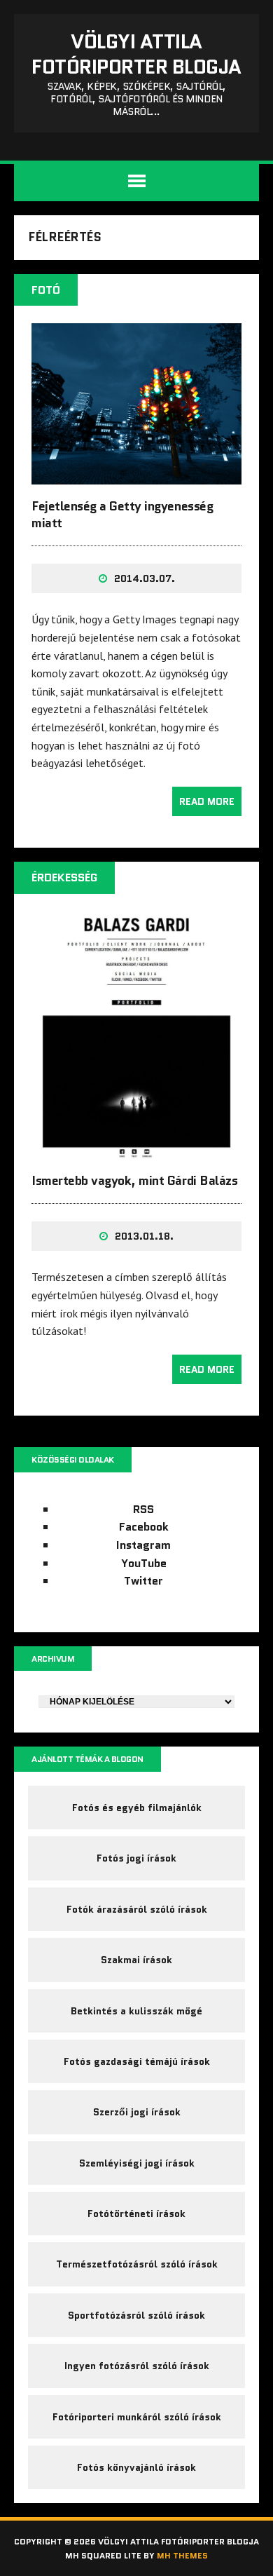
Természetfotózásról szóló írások (137, 2264)
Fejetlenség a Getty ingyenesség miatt (122, 514)
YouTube (144, 1563)
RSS (143, 1509)
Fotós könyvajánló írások (136, 2467)
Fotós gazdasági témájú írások (137, 2061)
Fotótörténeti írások (136, 2214)
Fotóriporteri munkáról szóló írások (137, 2417)
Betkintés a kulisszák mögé (136, 2011)
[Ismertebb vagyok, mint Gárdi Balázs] (136, 1149)
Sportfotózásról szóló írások (136, 2315)
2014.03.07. (145, 578)
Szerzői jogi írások (137, 2112)
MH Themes (182, 2555)
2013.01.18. (144, 1236)
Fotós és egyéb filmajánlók (137, 1808)
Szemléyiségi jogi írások (137, 2163)
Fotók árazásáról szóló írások (137, 1909)
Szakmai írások (136, 1960)
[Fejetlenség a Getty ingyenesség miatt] (136, 475)
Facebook (144, 1527)
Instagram (143, 1545)
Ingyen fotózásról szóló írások (137, 2366)
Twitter (143, 1581)
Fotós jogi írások (136, 1858)
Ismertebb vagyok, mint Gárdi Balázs (134, 1181)
